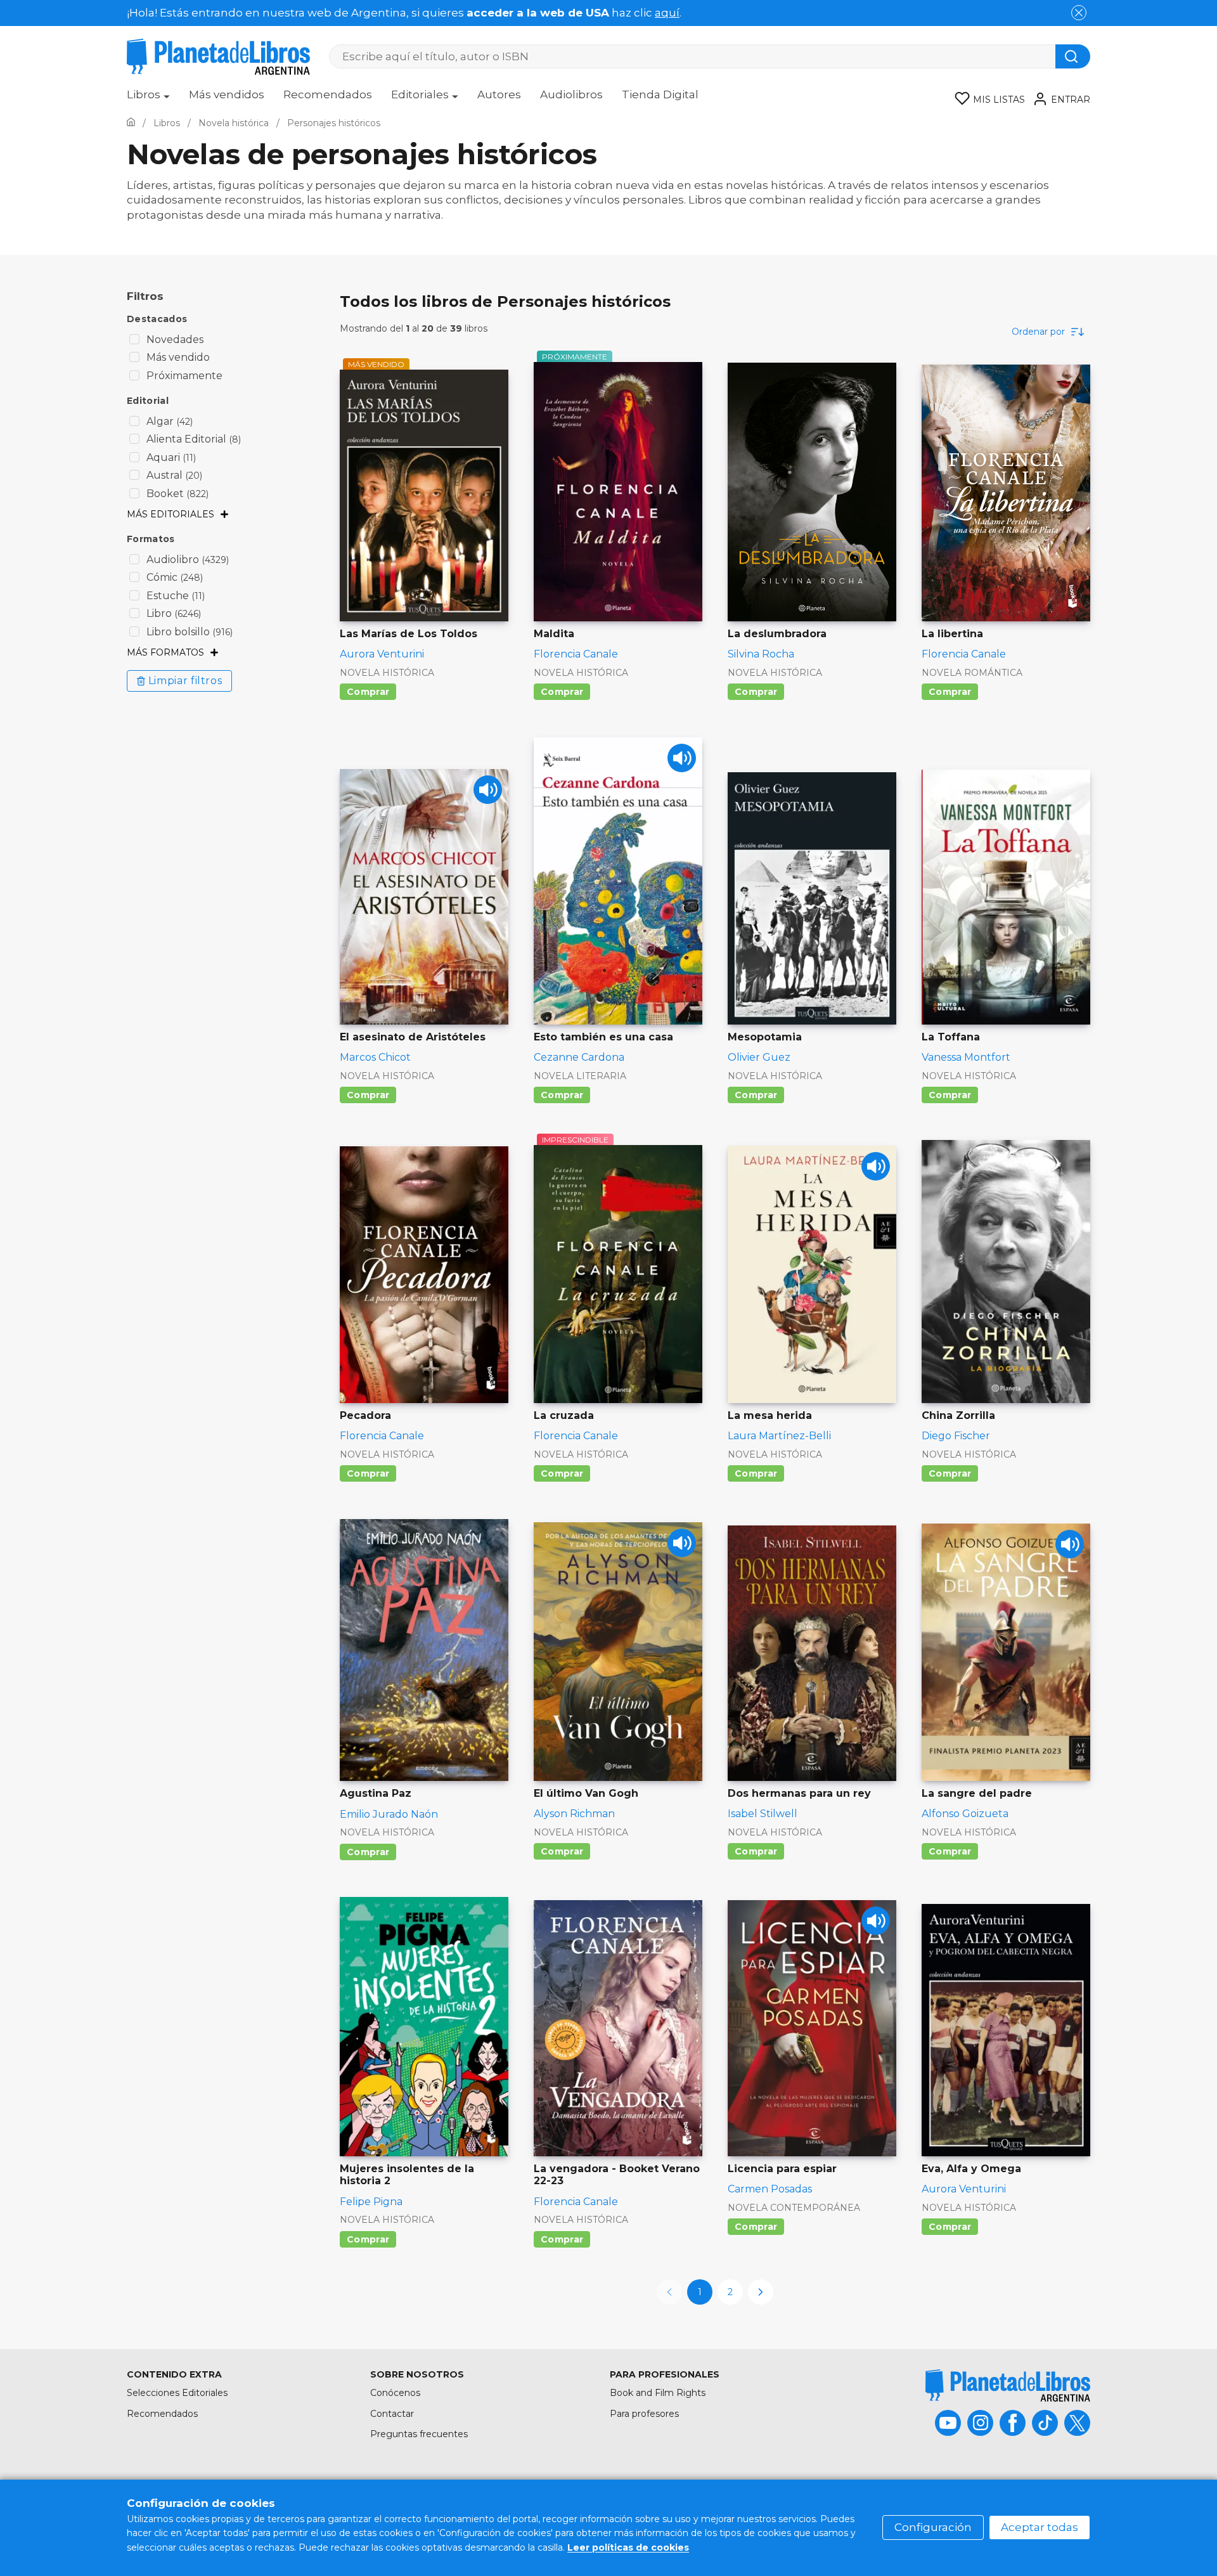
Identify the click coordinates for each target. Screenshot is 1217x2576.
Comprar (368, 692)
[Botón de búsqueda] (1073, 56)
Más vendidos (227, 94)
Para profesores (644, 2414)
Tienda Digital (660, 94)
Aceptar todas (1040, 2527)
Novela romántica (972, 673)
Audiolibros (571, 94)
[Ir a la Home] (131, 123)
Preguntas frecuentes (419, 2434)
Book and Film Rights (658, 2393)
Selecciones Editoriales (177, 2393)
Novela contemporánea (794, 2208)
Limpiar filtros (185, 681)
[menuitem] (148, 99)
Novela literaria (580, 1076)
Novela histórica (387, 673)
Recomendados (328, 94)
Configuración (933, 2527)
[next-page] (761, 2292)
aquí (667, 13)
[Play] (488, 790)
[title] (1008, 2385)
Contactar (392, 2414)
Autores (499, 94)
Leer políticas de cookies (628, 2547)
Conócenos (395, 2393)
